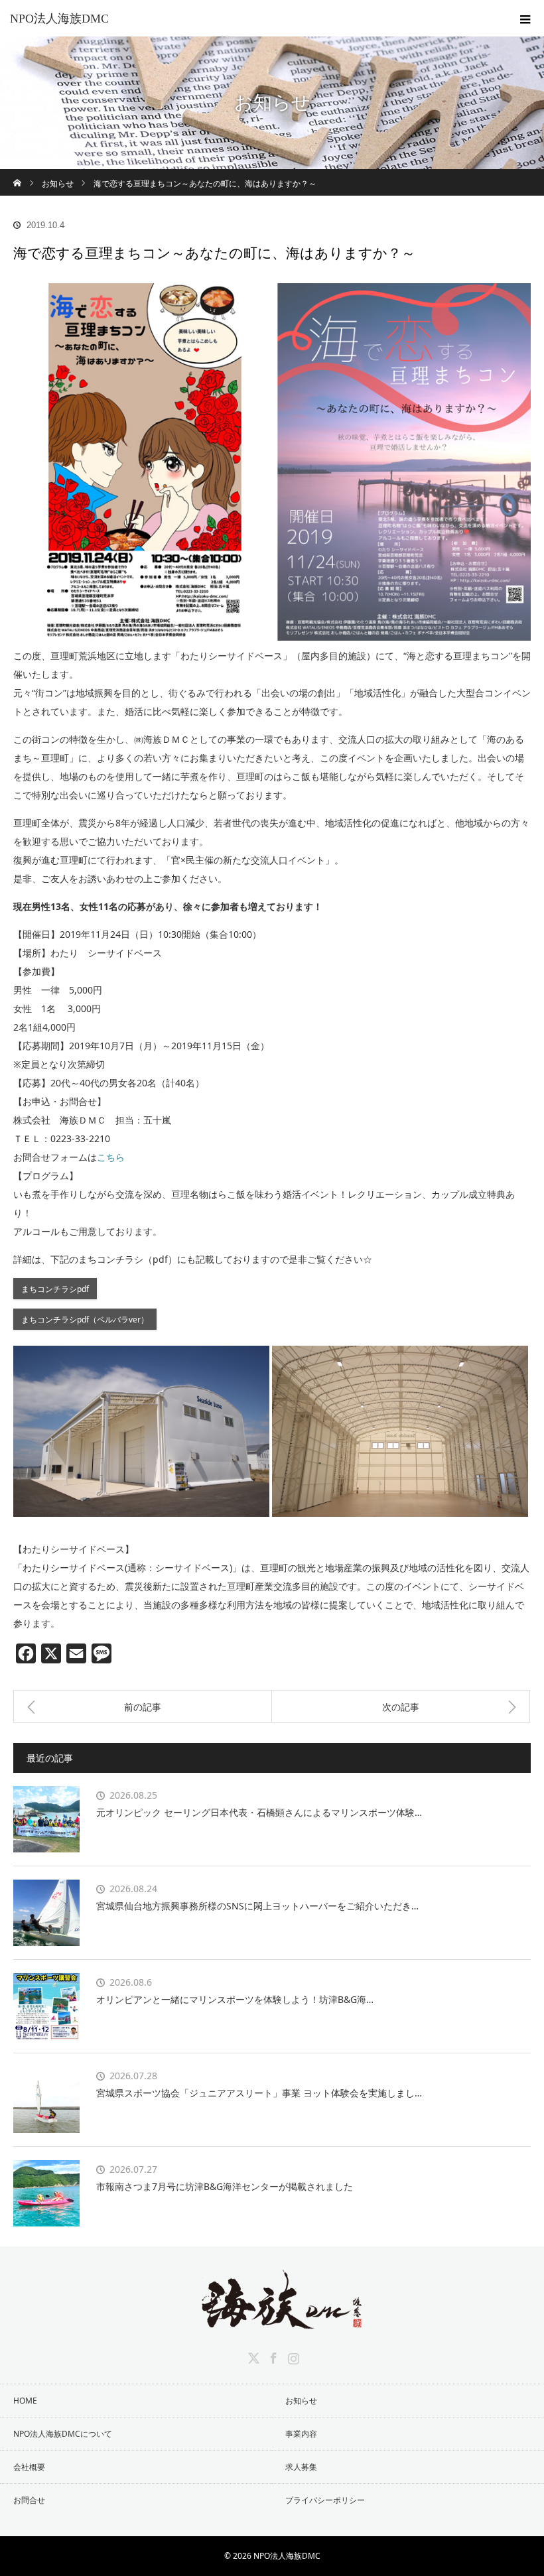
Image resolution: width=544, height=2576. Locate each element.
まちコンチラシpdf (55, 1289)
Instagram (292, 2356)
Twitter (252, 2356)
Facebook (272, 2356)
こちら (111, 1157)
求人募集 (301, 2467)
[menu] (525, 19)
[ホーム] (18, 174)
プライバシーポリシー (325, 2500)
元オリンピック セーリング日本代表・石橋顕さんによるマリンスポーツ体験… (259, 1812)
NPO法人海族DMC (59, 19)
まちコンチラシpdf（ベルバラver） (85, 1319)
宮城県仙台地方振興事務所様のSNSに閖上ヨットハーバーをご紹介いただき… (257, 1906)
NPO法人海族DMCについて (63, 2434)
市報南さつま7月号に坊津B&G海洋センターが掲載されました (225, 2186)
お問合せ (29, 2500)
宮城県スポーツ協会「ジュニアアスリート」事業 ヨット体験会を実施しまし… (259, 2093)
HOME (25, 2401)
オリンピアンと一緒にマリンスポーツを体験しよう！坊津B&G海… (235, 1999)
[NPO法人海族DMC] (272, 2319)
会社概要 (29, 2467)
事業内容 (301, 2434)
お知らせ (301, 2401)
